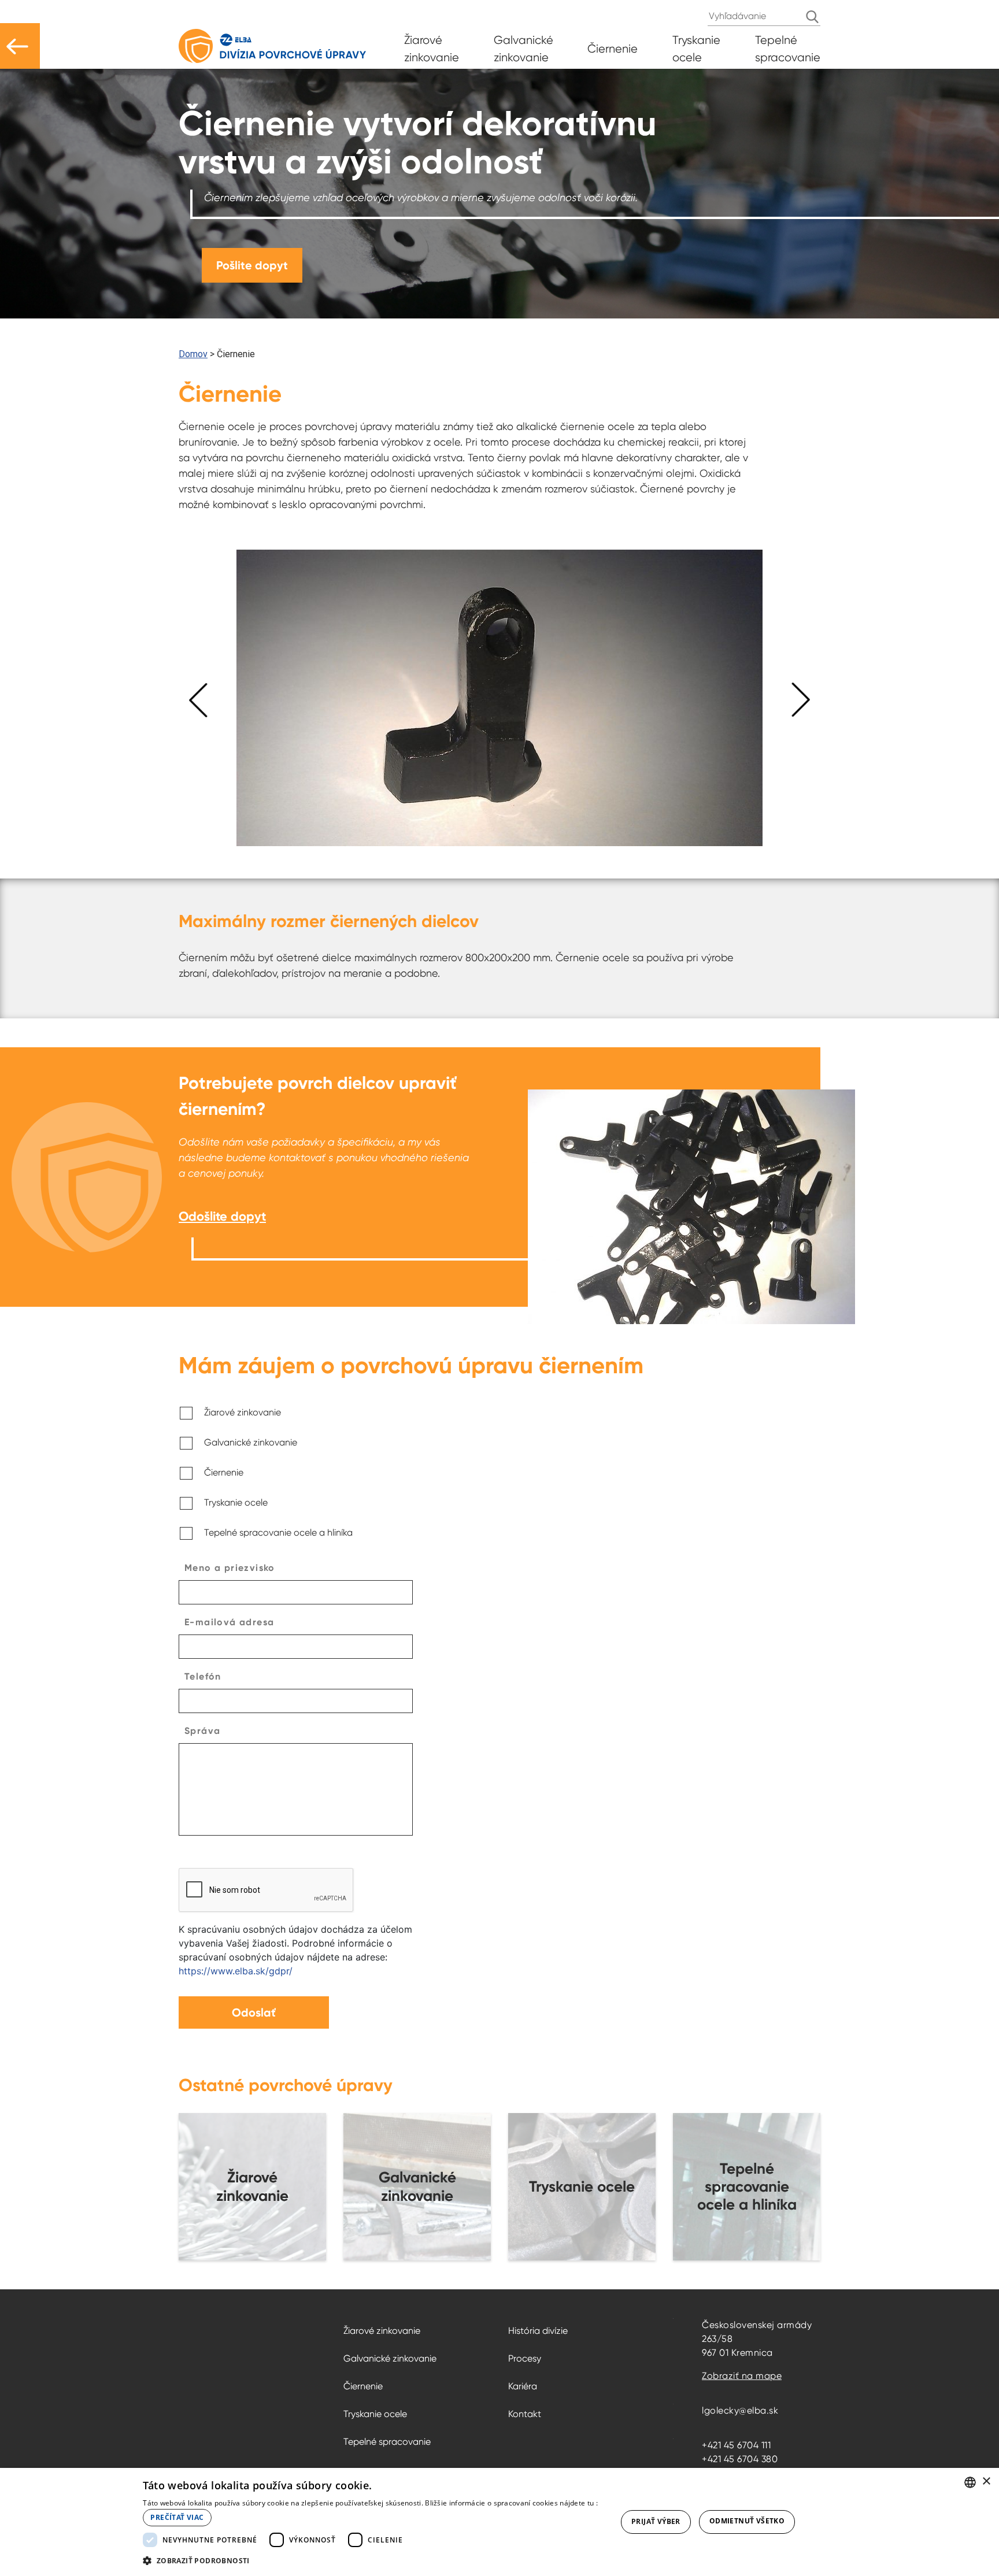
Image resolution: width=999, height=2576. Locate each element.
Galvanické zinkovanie (251, 1442)
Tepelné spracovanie (387, 2442)
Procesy (525, 2358)
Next (809, 700)
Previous (190, 700)
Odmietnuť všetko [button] (747, 2521)
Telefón (203, 1676)
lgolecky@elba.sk (740, 2410)
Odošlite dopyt (222, 1216)
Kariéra (523, 2386)
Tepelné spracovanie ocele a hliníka (278, 1532)
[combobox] (970, 2482)
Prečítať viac (177, 2517)
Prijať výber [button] (656, 2521)
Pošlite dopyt (252, 265)
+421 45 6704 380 (740, 2459)
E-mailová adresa (229, 1622)
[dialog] (499, 2522)
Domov (193, 354)
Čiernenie (224, 1472)
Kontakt (525, 2414)
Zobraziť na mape (742, 2376)
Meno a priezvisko (230, 1568)
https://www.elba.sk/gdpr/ (236, 1971)
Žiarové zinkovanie (243, 1412)
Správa (202, 1731)
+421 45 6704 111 (736, 2445)
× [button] (986, 2482)
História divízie (538, 2331)
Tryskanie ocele (236, 1502)
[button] (373, 2560)
